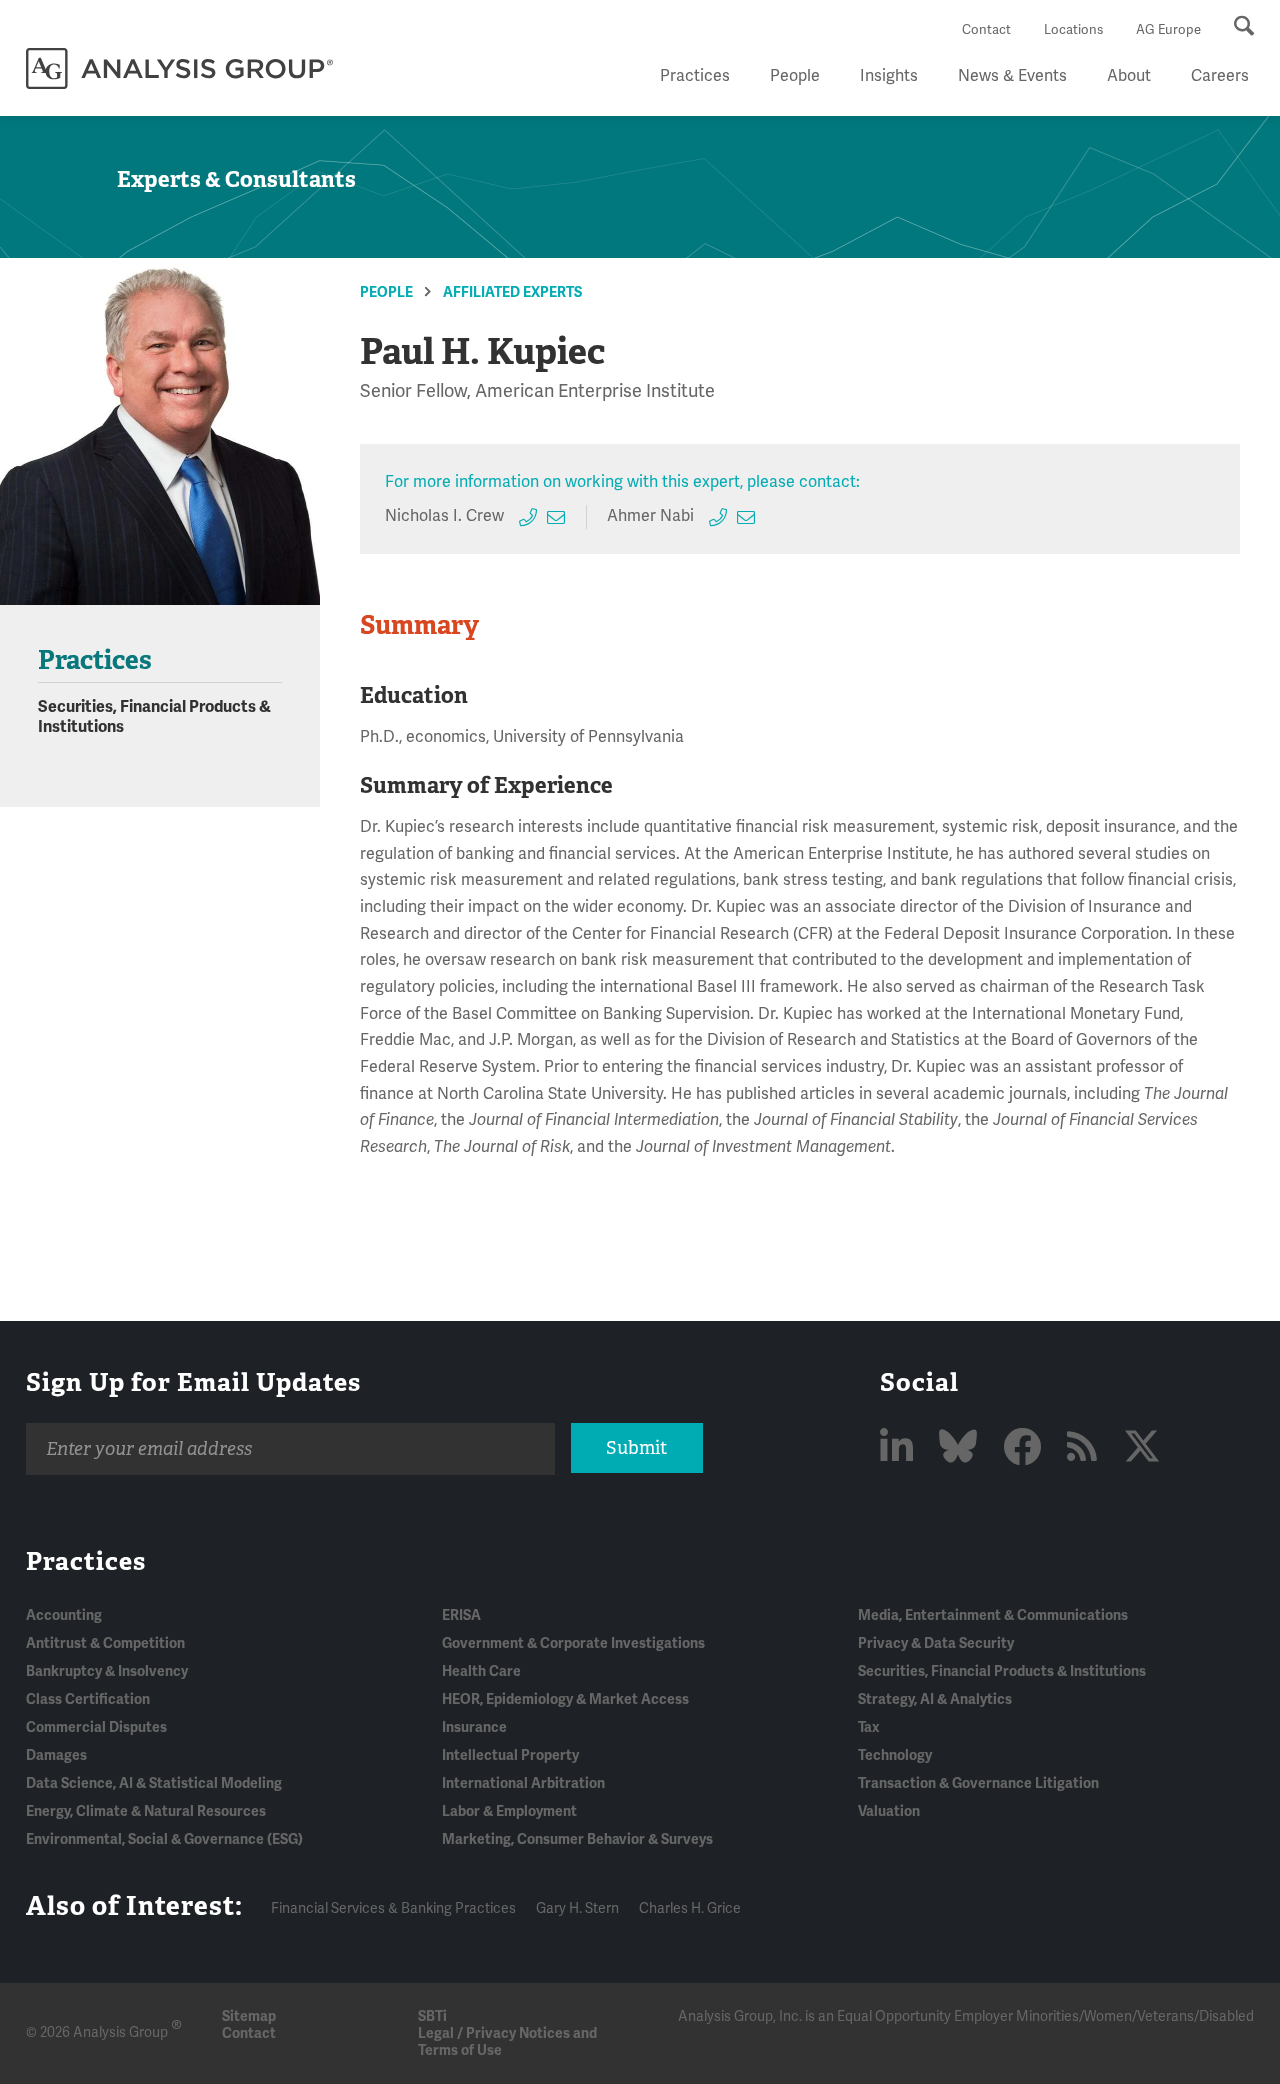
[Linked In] (900, 1449)
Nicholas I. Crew (444, 516)
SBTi (432, 2016)
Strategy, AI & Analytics (935, 1699)
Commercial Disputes (96, 1727)
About (1129, 76)
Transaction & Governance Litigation (978, 1783)
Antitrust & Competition (105, 1643)
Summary (419, 625)
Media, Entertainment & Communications (993, 1615)
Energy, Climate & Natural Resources (146, 1811)
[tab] (434, 626)
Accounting (64, 1615)
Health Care (481, 1671)
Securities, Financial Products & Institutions (1002, 1671)
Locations (1073, 30)
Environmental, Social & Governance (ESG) (164, 1839)
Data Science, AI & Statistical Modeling (154, 1783)
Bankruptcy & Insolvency (107, 1671)
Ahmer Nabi (650, 516)
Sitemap (249, 2016)
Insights (889, 76)
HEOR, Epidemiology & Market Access (565, 1699)
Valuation (889, 1811)
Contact (986, 30)
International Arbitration (523, 1783)
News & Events (1012, 76)
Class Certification (88, 1699)
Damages (56, 1755)
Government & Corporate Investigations (573, 1643)
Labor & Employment (509, 1811)
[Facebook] (1026, 1449)
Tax (868, 1727)
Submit (636, 1448)
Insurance (474, 1727)
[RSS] (1086, 1449)
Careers (1220, 76)
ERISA (461, 1615)
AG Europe (1168, 30)
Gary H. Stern (577, 1908)
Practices (695, 76)
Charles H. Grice (690, 1908)
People (795, 76)
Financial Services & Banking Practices (393, 1908)
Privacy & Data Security (936, 1643)
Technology (895, 1755)
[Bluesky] (962, 1449)
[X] (1142, 1449)
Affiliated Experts (512, 292)
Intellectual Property (510, 1755)
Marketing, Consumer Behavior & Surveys (577, 1839)
